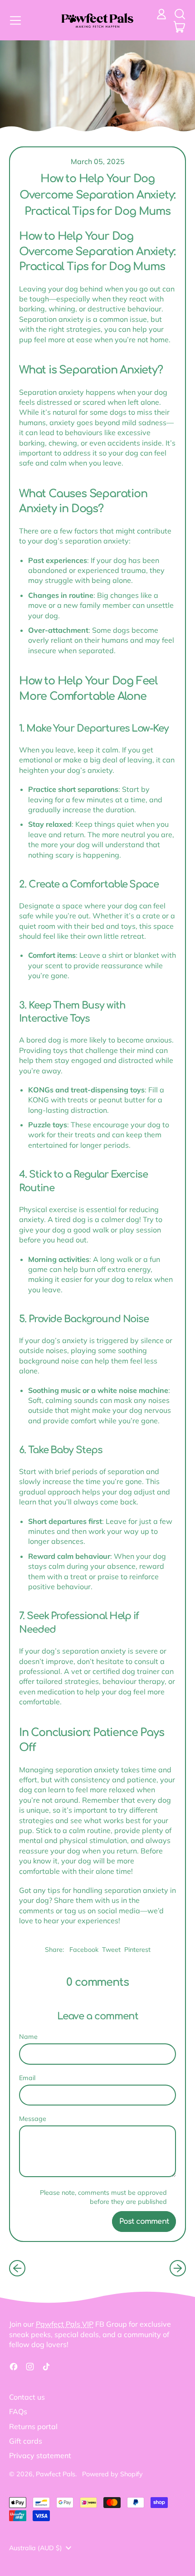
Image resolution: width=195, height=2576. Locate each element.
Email (27, 2078)
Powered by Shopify (112, 2474)
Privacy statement (40, 2455)
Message (33, 2119)
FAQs (18, 2411)
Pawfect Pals (56, 2474)
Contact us (27, 2397)
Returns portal (33, 2426)
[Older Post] (17, 2268)
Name (28, 2037)
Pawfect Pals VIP (65, 2324)
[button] (180, 14)
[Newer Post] (178, 2268)
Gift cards (26, 2441)
